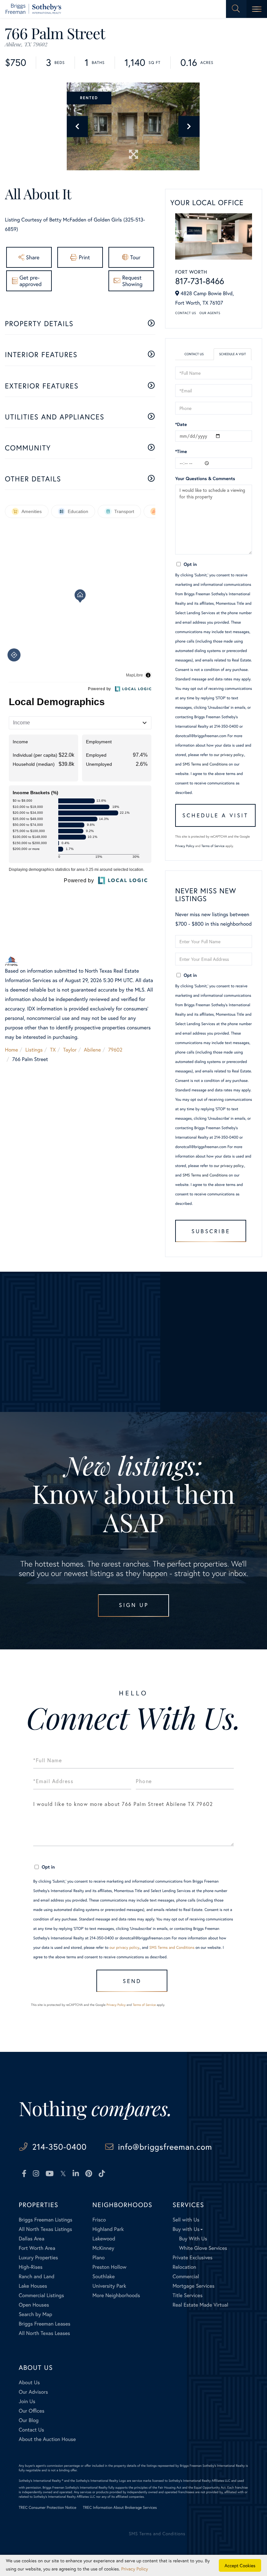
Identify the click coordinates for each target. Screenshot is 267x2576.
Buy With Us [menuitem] (193, 2239)
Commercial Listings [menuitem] (41, 2295)
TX (53, 1050)
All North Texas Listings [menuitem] (45, 2229)
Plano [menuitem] (99, 2258)
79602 (115, 1050)
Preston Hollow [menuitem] (110, 2267)
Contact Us (186, 313)
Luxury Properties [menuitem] (38, 2258)
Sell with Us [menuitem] (186, 2220)
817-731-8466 (200, 281)
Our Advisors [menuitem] (33, 2392)
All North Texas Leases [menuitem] (44, 2333)
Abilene (92, 1050)
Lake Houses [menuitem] (33, 2286)
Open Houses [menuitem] (34, 2305)
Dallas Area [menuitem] (31, 2239)
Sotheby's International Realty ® (41, 2481)
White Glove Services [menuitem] (203, 2248)
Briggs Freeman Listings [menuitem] (45, 2220)
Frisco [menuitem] (99, 2220)
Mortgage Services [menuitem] (194, 2286)
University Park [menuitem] (109, 2286)
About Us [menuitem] (29, 2382)
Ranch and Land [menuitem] (36, 2276)
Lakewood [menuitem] (104, 2239)
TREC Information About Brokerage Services (120, 2508)
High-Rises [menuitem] (30, 2267)
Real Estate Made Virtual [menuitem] (200, 2305)
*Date (181, 424)
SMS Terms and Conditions (205, 764)
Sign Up (134, 1605)
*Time (181, 451)
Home (11, 1050)
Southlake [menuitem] (104, 2276)
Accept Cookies (240, 2565)
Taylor (70, 1050)
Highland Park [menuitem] (108, 2229)
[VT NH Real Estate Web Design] (224, 2539)
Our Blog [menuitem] (28, 2420)
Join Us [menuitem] (27, 2401)
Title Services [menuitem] (188, 2295)
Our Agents (210, 313)
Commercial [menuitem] (186, 2276)
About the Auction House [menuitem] (47, 2439)
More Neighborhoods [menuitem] (116, 2295)
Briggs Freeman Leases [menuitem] (44, 2324)
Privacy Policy (185, 846)
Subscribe (211, 1231)
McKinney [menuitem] (103, 2248)
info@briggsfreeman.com (165, 2147)
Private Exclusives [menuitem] (193, 2258)
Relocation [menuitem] (184, 2267)
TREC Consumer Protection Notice (47, 2508)
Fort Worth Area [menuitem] (37, 2248)
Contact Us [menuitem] (31, 2430)
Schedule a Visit (232, 354)
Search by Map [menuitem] (35, 2314)
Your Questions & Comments (205, 478)
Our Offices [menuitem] (31, 2411)
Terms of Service (213, 846)
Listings (34, 1050)
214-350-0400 (59, 2147)
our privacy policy (229, 755)
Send (132, 1981)
